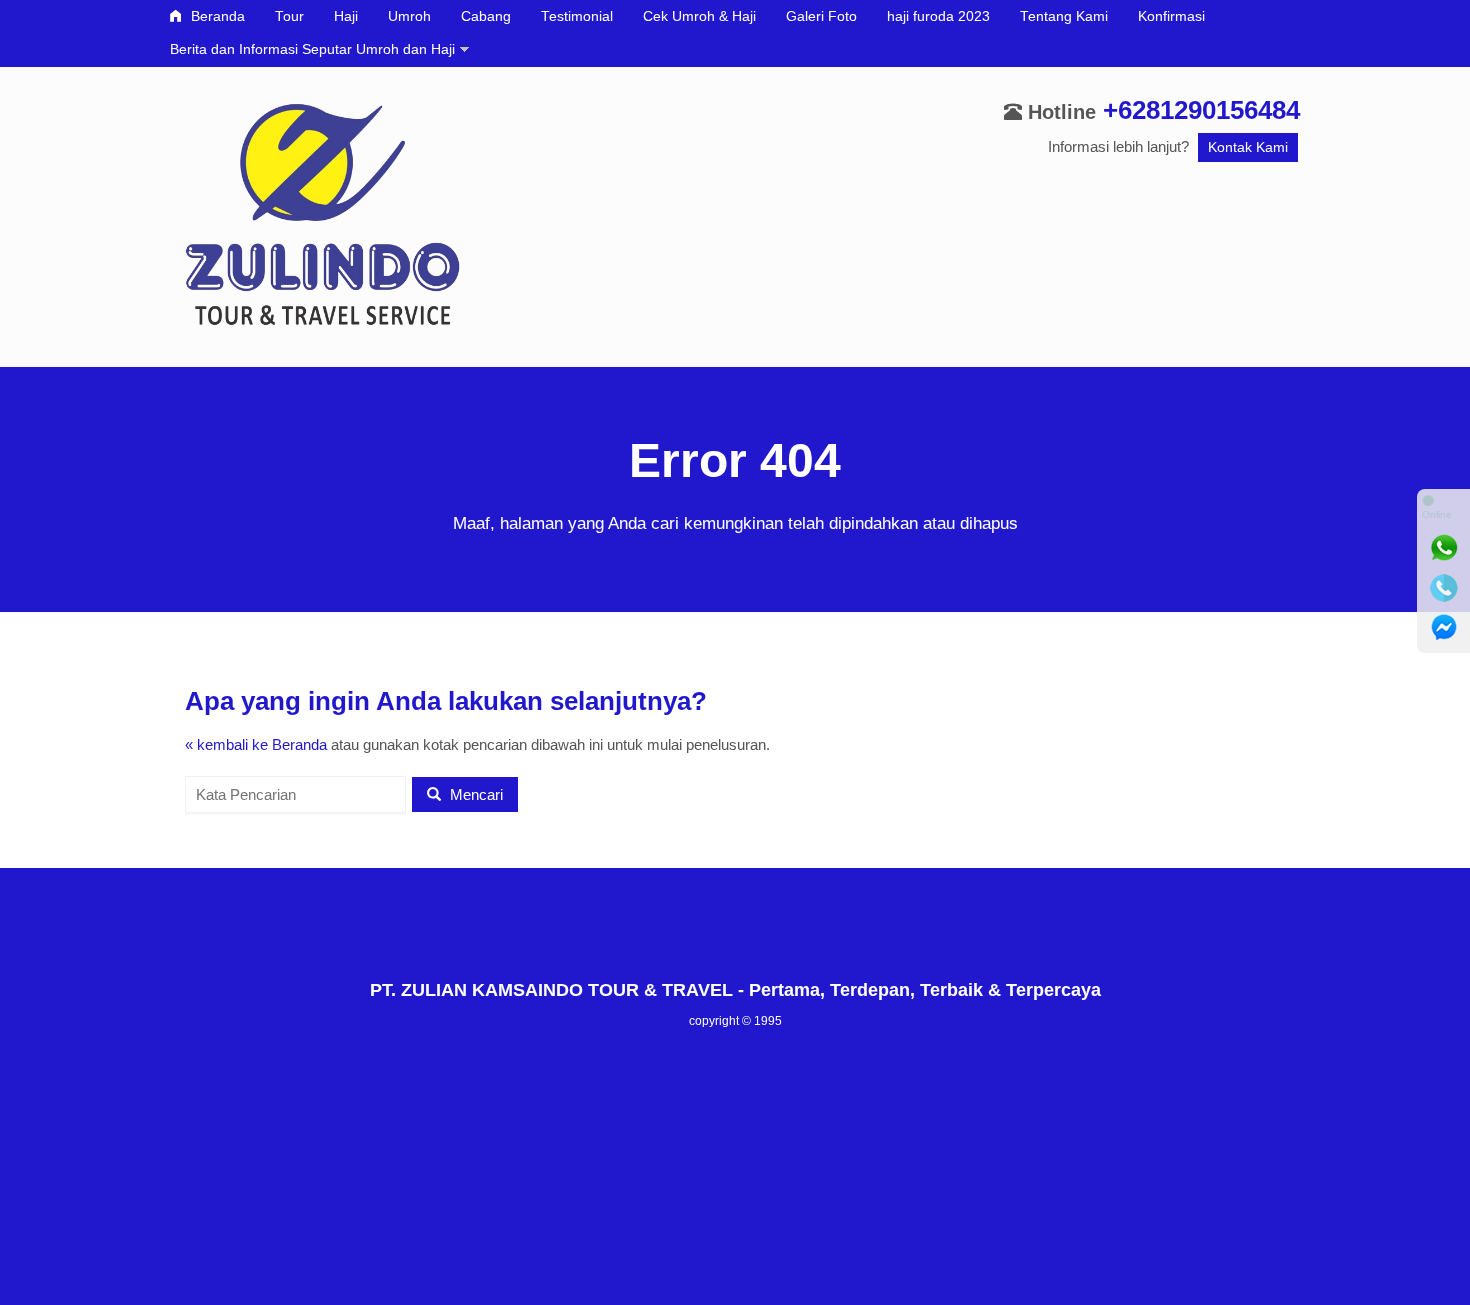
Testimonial (577, 16)
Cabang (486, 16)
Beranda (216, 16)
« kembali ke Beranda (256, 744)
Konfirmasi (1171, 16)
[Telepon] (1444, 588)
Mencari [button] (474, 794)
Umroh (409, 16)
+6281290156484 (1201, 110)
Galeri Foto (821, 16)
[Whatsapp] (1444, 548)
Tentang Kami (1064, 16)
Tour (289, 16)
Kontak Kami (1248, 147)
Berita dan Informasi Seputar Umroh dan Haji (312, 49)
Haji (346, 16)
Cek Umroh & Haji (699, 16)
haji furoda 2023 (938, 16)
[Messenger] (1444, 628)
